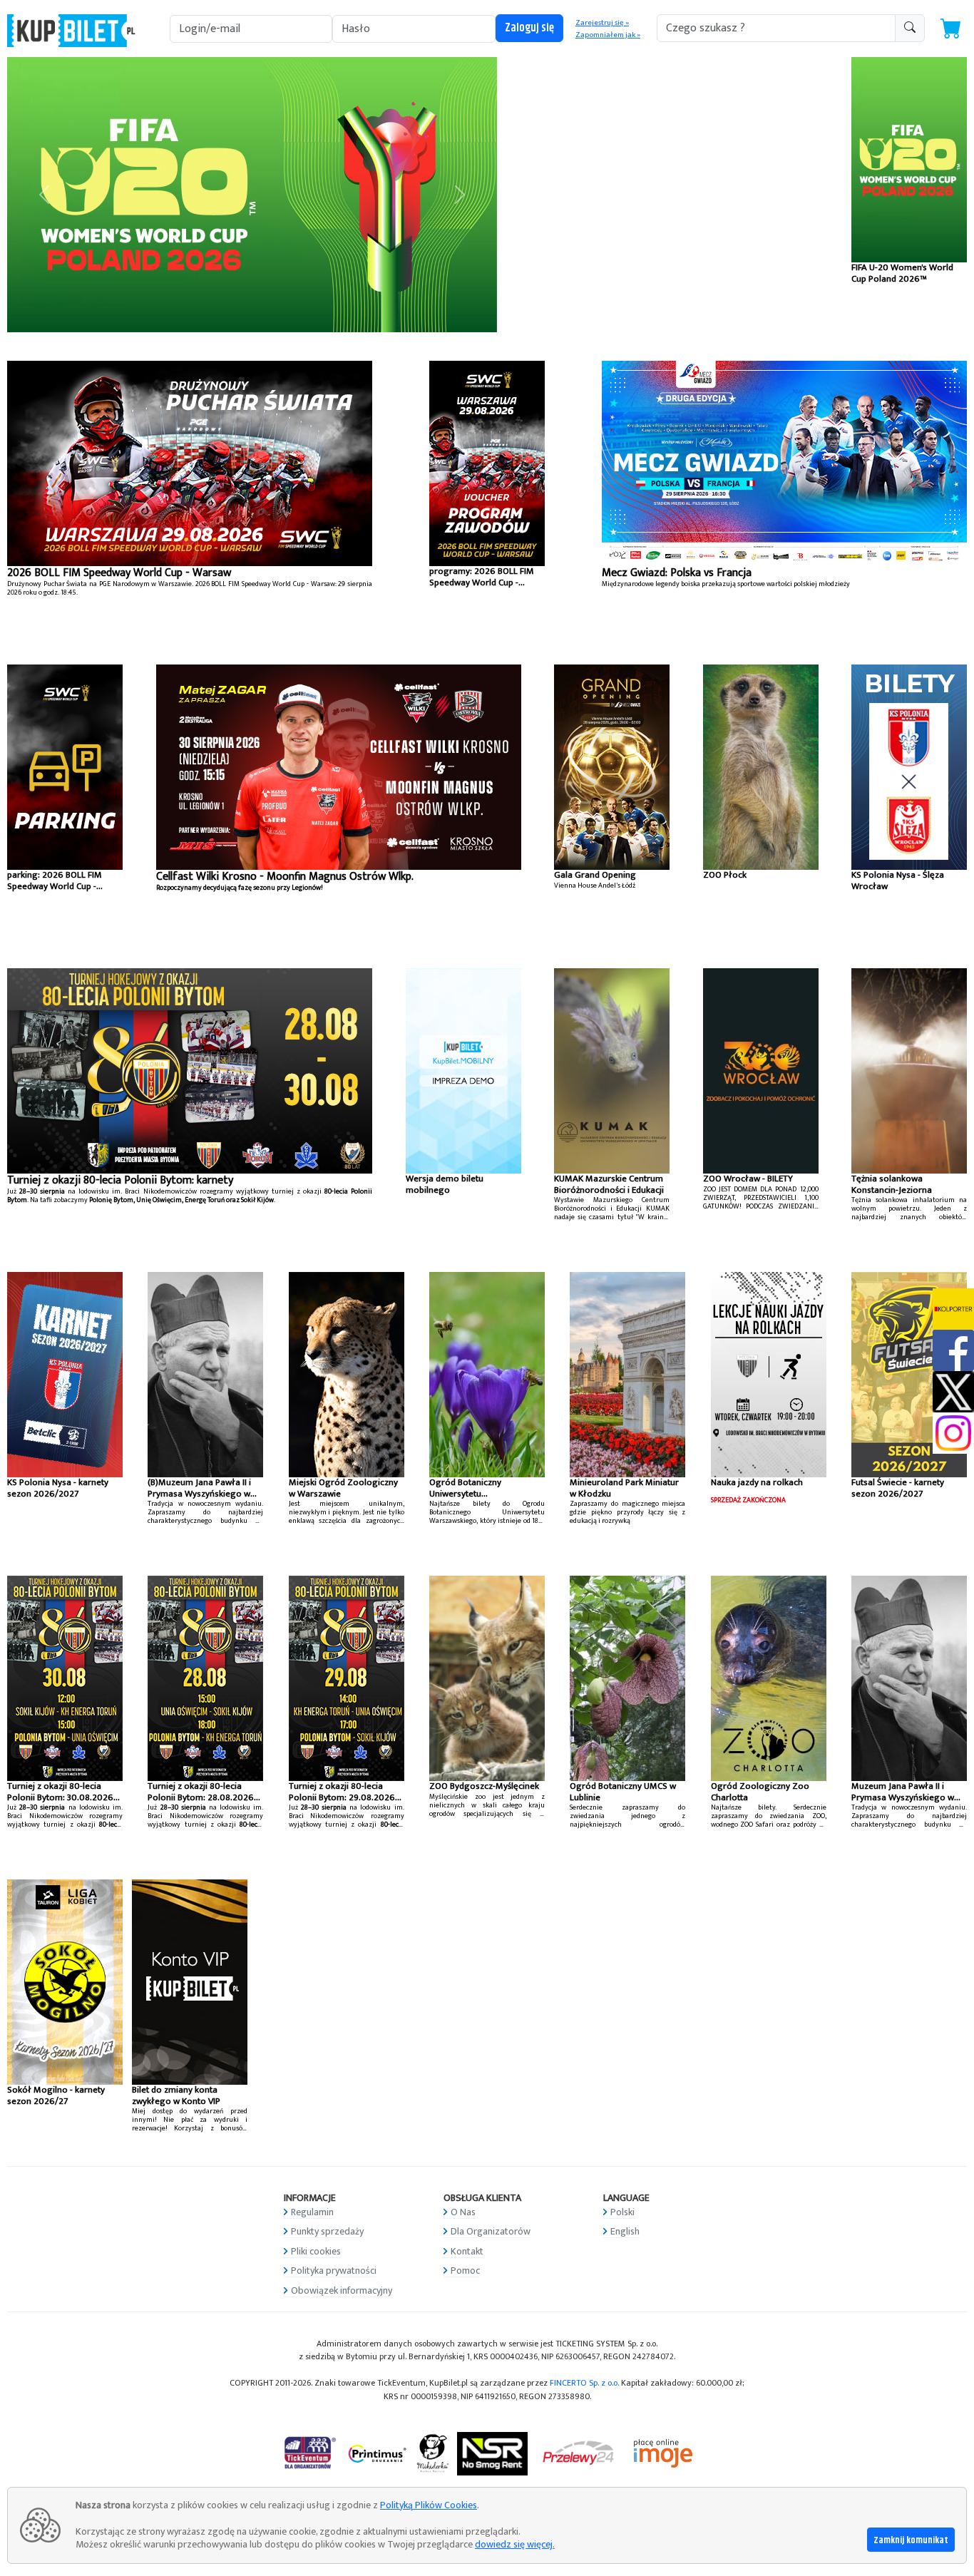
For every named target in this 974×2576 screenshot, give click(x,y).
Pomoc (465, 2270)
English (625, 2231)
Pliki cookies (316, 2251)
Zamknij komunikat (911, 2540)
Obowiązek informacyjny (342, 2290)
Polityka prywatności (334, 2270)
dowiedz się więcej (514, 2544)
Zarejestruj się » (602, 23)
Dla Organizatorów (491, 2231)
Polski (622, 2212)
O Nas (463, 2212)
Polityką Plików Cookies (429, 2505)
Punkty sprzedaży (327, 2231)
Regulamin (312, 2212)
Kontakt (467, 2251)
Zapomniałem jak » (608, 35)
